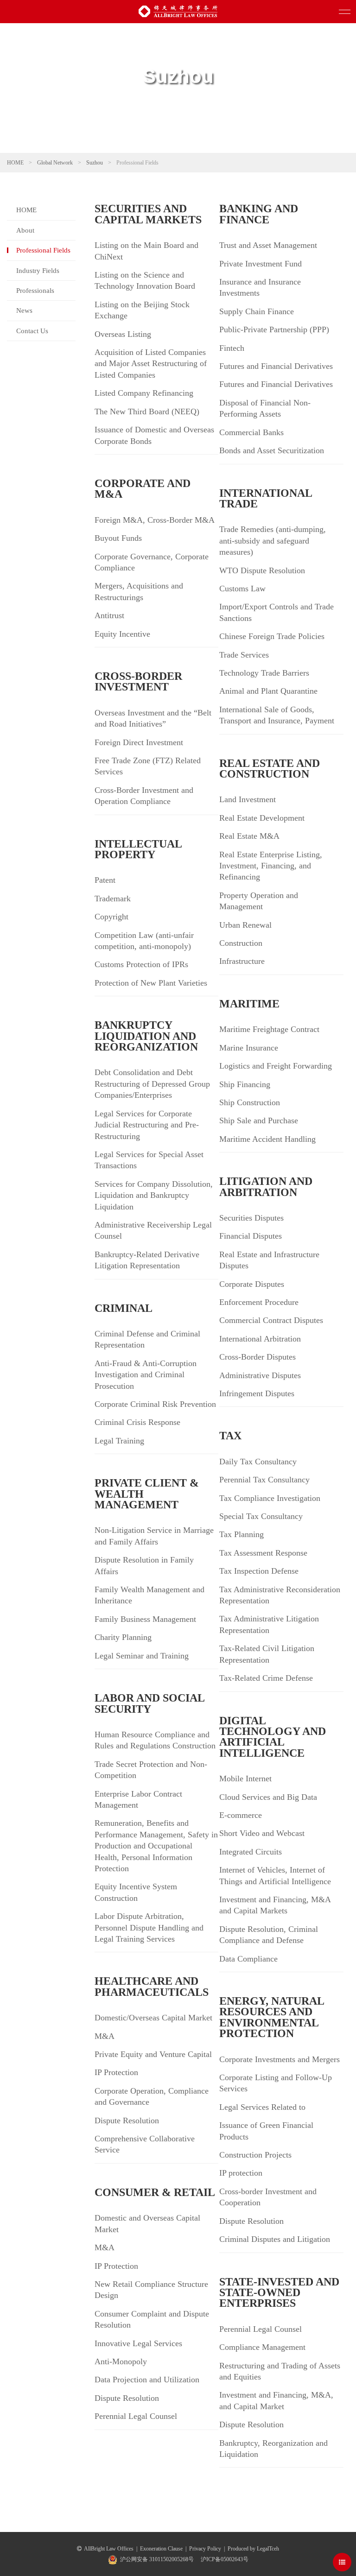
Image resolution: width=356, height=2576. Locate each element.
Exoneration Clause (161, 2549)
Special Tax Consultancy (261, 1516)
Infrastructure (242, 961)
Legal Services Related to (262, 2107)
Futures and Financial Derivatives (276, 366)
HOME (15, 163)
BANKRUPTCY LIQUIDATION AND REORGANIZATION (146, 1036)
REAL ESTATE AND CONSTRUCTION (270, 769)
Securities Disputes (251, 1218)
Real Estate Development (262, 818)
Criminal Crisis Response (137, 1422)
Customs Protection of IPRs (141, 964)
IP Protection (116, 2072)
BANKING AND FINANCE (259, 214)
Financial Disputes (251, 1236)
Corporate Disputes (252, 1284)
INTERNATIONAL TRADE (266, 498)
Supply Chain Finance (257, 311)
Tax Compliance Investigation (270, 1498)
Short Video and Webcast (262, 1833)
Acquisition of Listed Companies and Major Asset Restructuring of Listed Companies (151, 364)
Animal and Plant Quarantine (268, 691)
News (24, 310)
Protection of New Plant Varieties (151, 983)
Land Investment (248, 799)
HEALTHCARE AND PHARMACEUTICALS (152, 1986)
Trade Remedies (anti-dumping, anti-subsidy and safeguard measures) (273, 541)
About (25, 230)
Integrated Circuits (251, 1852)
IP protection (241, 2173)
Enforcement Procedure (259, 1302)
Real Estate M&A (249, 836)
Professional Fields (43, 250)
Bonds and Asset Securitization (272, 450)
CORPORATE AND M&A (143, 489)
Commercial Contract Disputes (271, 1320)
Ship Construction (250, 1102)
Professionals (35, 291)
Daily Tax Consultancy (258, 1462)
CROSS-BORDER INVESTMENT (138, 681)
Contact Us (32, 331)
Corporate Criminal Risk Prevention (155, 1404)
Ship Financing (245, 1084)
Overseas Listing (123, 334)
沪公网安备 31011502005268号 (157, 2559)
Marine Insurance (249, 1048)
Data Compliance (248, 1959)
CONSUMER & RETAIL (155, 2192)
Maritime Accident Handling (267, 1139)
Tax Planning (242, 1534)
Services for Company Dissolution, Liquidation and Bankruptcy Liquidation (154, 1195)
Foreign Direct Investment (139, 742)
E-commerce (241, 1815)
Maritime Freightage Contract (269, 1029)
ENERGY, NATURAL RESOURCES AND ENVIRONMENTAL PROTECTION (272, 2017)
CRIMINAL (124, 1308)
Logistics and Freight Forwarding (276, 1066)
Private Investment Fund (261, 264)
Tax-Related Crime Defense (266, 1678)
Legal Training (119, 1441)
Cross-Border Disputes (257, 1357)
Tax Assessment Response (263, 1553)
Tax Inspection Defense (259, 1571)
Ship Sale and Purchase (259, 1120)
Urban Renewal (245, 925)
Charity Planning (123, 1637)
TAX (230, 1436)
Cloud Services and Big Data (268, 1797)
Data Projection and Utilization (147, 2380)
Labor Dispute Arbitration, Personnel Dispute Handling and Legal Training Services (149, 1927)
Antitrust (109, 615)
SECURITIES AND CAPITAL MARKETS (148, 214)
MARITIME (249, 1004)
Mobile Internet (245, 1779)
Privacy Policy (205, 2549)
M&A (105, 2036)
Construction (241, 943)
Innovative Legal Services (138, 2343)
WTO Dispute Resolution (262, 570)
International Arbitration (260, 1339)
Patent (105, 880)
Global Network (55, 163)
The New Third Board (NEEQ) (147, 411)
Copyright (111, 917)
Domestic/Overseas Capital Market (153, 2018)
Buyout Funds (118, 538)
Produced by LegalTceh (253, 2549)
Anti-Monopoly (121, 2361)
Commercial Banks (251, 432)
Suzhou (95, 163)
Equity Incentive (122, 634)
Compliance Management (262, 2347)
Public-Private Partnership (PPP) (274, 329)
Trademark (113, 899)
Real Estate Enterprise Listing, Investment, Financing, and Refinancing (271, 866)
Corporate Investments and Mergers (280, 2059)
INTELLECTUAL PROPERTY (138, 849)
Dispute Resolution (127, 2120)
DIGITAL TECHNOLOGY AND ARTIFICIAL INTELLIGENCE (273, 1737)
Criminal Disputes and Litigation (275, 2239)
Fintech (232, 348)
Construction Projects (255, 2155)
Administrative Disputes (260, 1375)
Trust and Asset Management (268, 245)
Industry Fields (38, 271)
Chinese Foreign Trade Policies (272, 636)
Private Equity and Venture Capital (153, 2054)
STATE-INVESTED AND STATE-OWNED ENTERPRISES (279, 2293)
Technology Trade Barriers (264, 673)
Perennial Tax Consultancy (264, 1480)
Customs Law (242, 589)
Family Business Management (145, 1619)
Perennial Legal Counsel (136, 2416)
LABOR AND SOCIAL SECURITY (149, 1703)
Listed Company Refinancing (144, 393)
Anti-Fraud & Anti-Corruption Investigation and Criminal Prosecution (146, 1375)
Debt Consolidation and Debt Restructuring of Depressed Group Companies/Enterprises (152, 1084)
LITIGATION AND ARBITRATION (266, 1187)
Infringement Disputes (257, 1393)
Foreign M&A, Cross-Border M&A (155, 520)
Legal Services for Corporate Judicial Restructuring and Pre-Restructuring (147, 1125)
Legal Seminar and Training (142, 1656)
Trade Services (244, 655)
